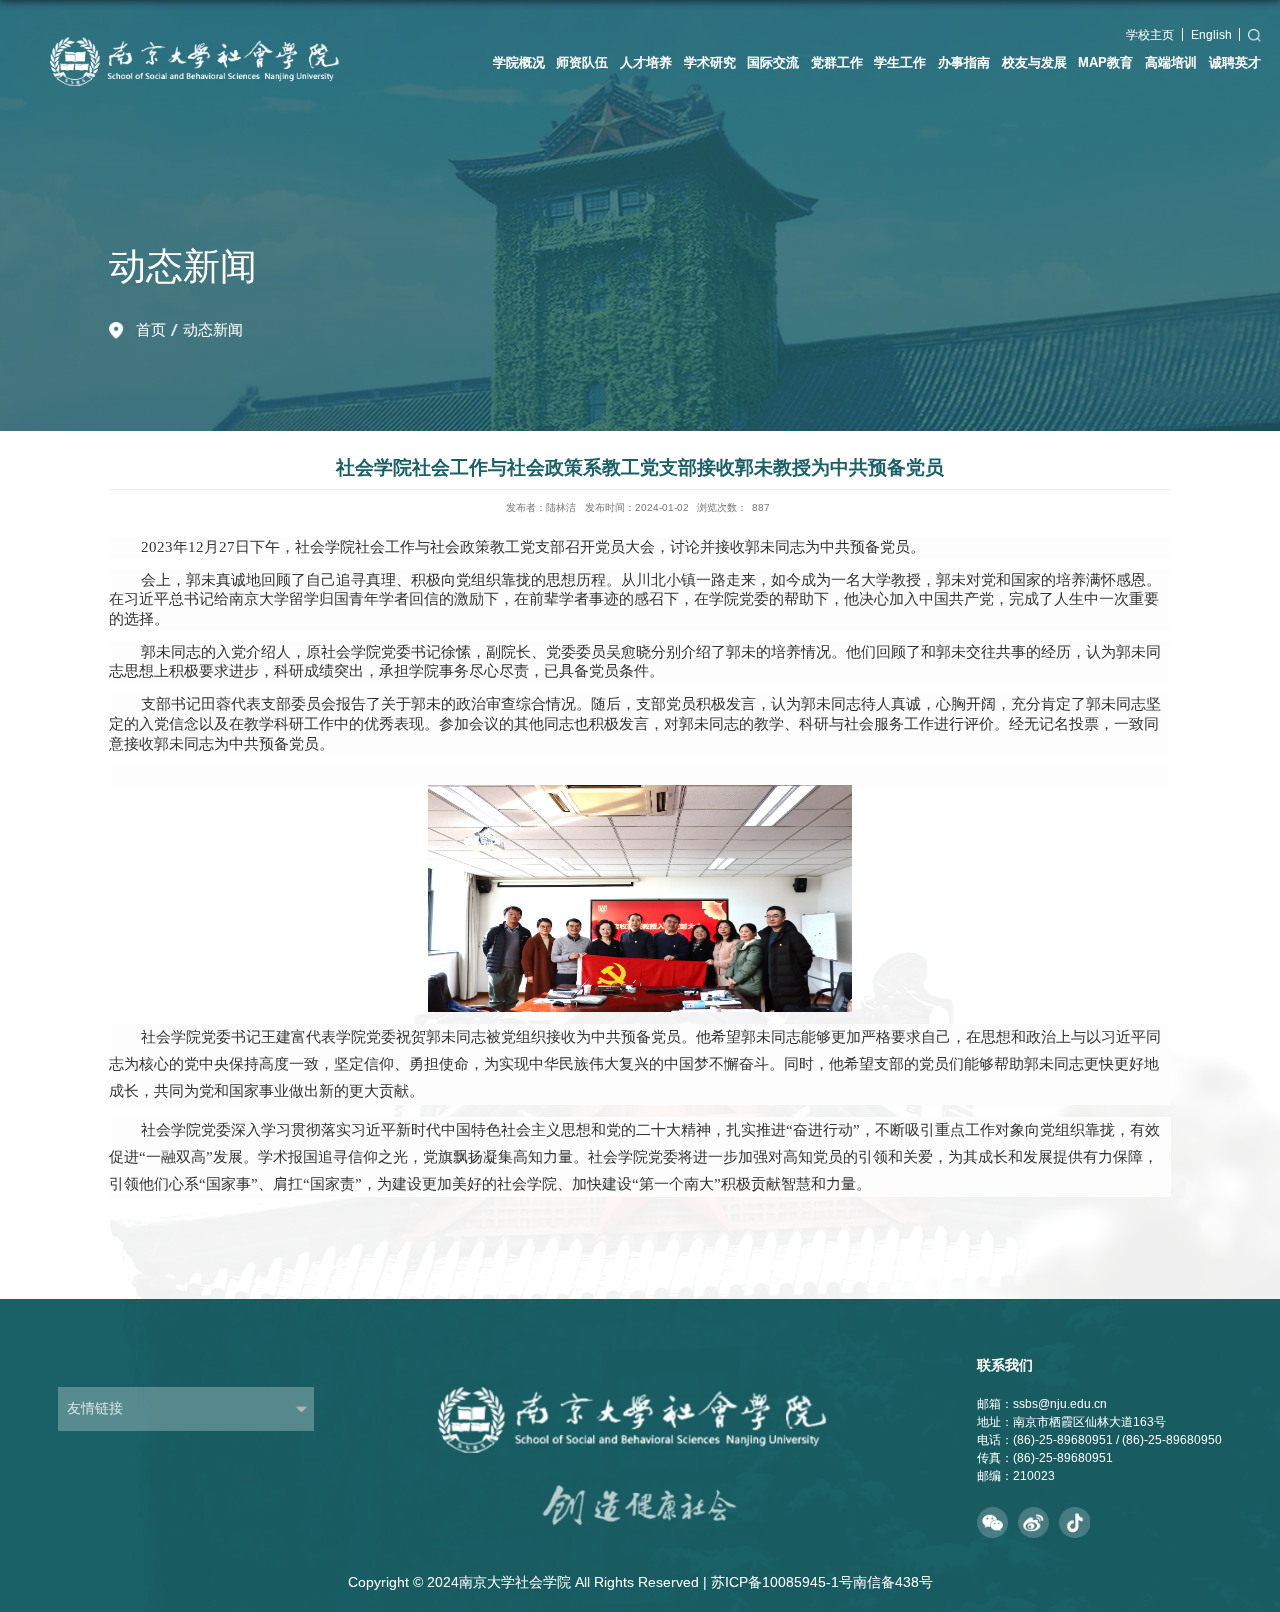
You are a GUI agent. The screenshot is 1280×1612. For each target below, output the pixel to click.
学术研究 (710, 62)
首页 (151, 329)
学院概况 (519, 62)
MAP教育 (1105, 62)
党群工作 (837, 62)
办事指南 (964, 62)
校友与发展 (1034, 62)
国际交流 (773, 62)
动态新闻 (213, 329)
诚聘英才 (1235, 62)
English (1211, 34)
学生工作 (900, 62)
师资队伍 (582, 62)
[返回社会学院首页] (207, 20)
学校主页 (1150, 34)
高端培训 (1171, 62)
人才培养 (646, 62)
